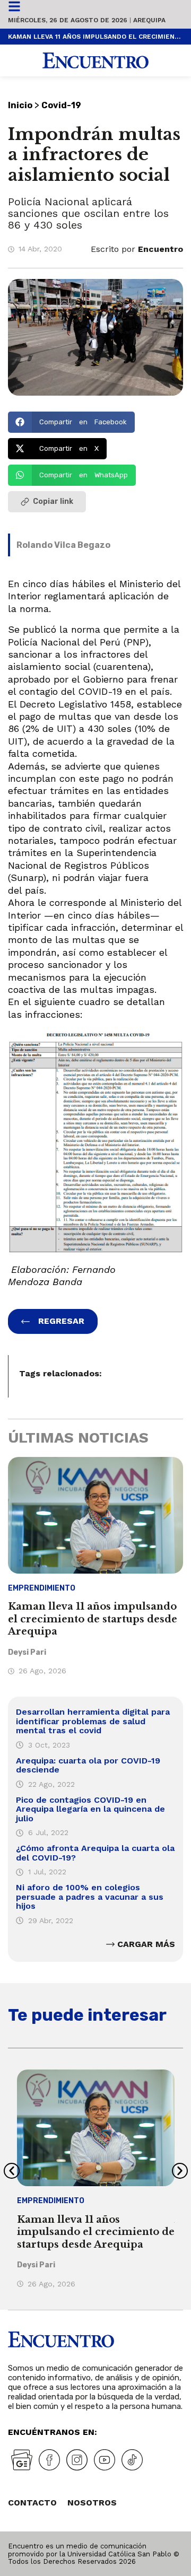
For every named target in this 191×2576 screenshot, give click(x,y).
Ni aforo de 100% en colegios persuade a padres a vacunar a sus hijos (90, 1897)
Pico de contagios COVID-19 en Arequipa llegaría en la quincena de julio (90, 1809)
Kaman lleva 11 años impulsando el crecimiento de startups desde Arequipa (95, 37)
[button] (71, 422)
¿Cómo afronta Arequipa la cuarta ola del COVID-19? (95, 1853)
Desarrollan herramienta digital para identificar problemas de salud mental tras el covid (93, 1721)
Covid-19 (61, 105)
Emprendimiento (42, 1588)
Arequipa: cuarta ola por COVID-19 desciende (88, 1765)
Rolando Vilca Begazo (63, 545)
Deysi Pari (27, 1652)
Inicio (20, 105)
